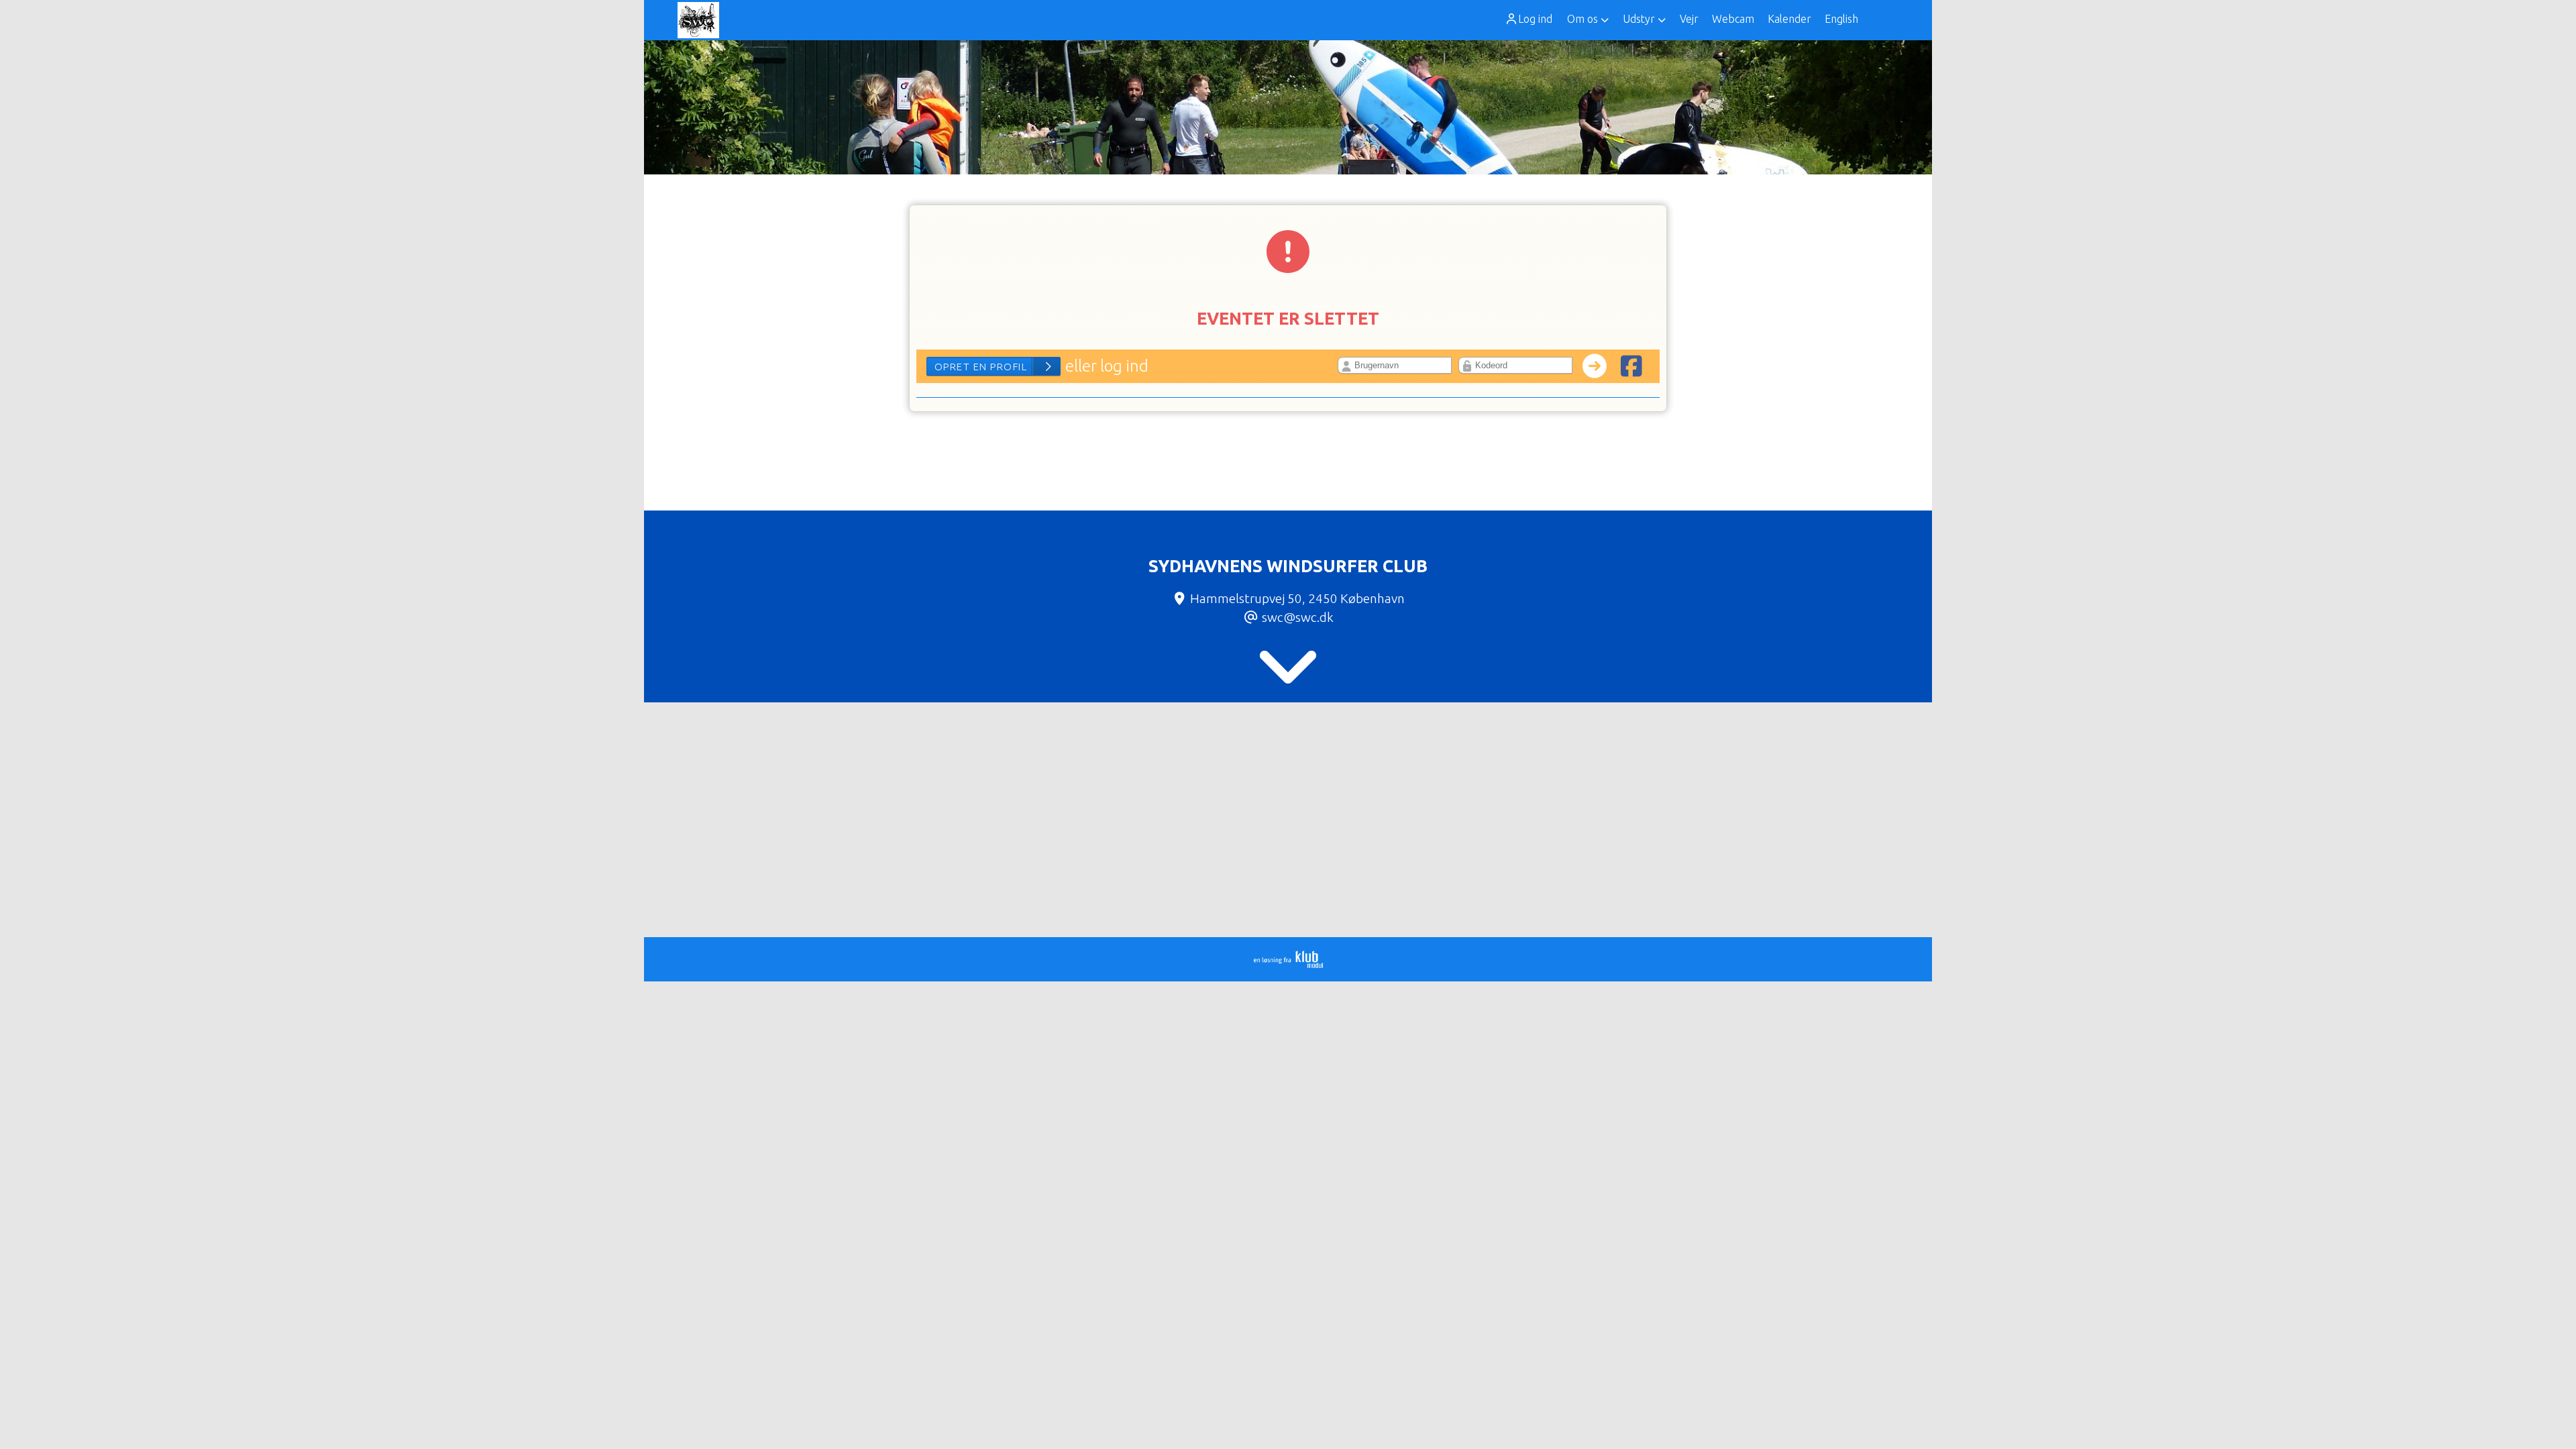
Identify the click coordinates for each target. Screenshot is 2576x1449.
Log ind (1535, 19)
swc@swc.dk (1298, 617)
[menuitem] (1533, 19)
